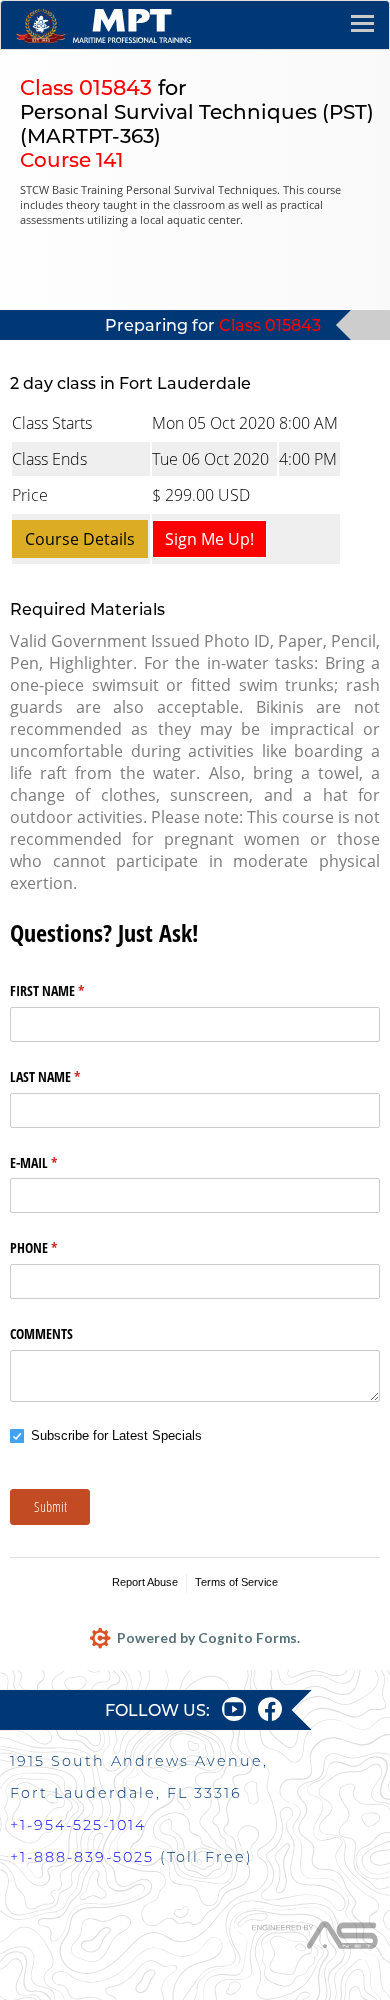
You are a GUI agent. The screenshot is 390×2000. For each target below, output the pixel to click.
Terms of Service (236, 1582)
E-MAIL (57, 1162)
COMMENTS (41, 1333)
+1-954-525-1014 (78, 1825)
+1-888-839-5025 (82, 1857)
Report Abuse (145, 1582)
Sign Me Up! (209, 539)
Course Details (80, 539)
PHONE (57, 1247)
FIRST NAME (70, 990)
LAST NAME (68, 1076)
